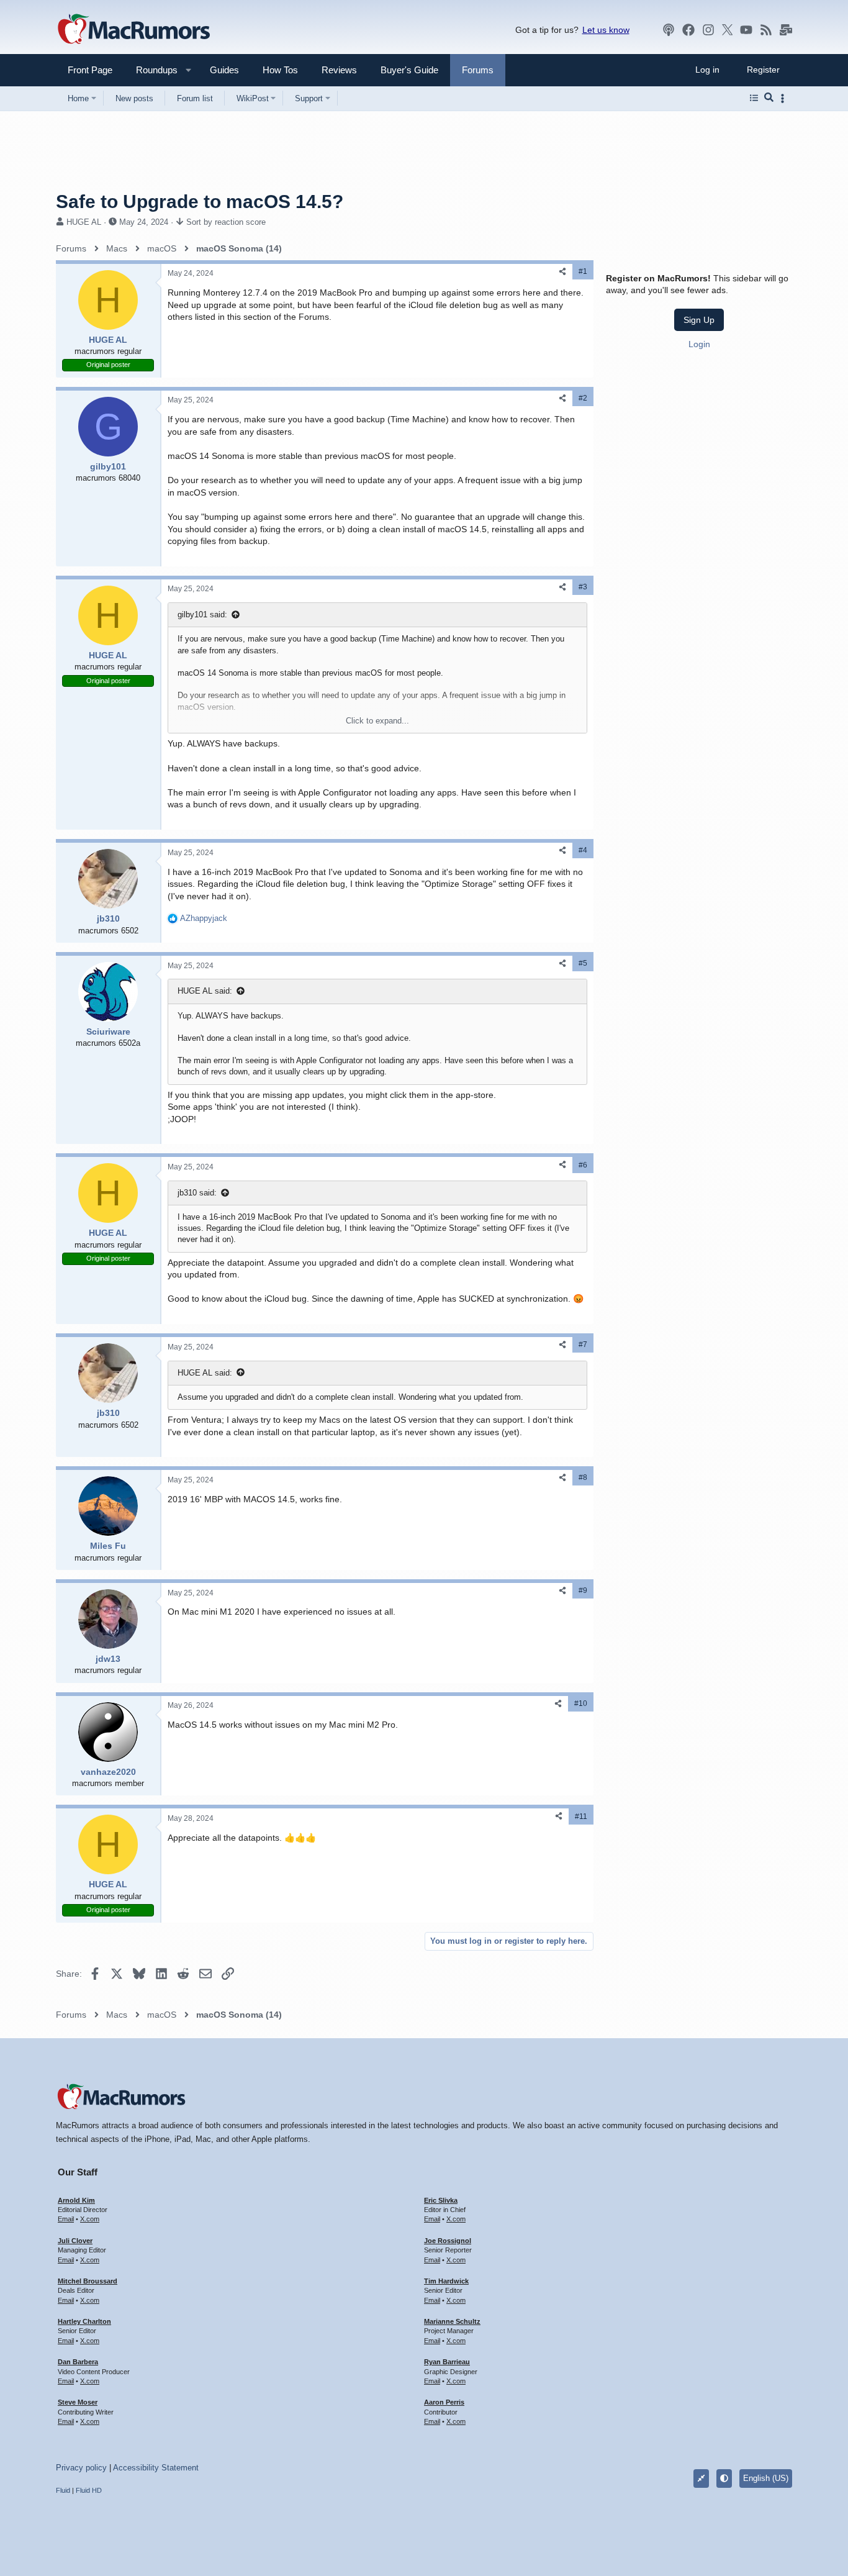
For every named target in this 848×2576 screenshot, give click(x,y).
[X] (728, 30)
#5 (583, 963)
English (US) (766, 2478)
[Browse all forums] (754, 98)
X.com (90, 2219)
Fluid (63, 2490)
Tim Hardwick (446, 2281)
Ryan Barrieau (447, 2362)
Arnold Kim (76, 2200)
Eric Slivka (441, 2200)
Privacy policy (81, 2468)
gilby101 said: (202, 615)
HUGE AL (84, 222)
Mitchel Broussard (88, 2281)
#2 (583, 398)
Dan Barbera (78, 2362)
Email (66, 2219)
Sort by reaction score (226, 222)
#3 (583, 587)
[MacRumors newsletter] (786, 30)
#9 (583, 1590)
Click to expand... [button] (377, 721)
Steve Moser (78, 2402)
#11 (581, 1816)
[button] (151, 70)
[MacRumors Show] (669, 30)
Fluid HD (89, 2490)
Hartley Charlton (84, 2321)
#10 (581, 1703)
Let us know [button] (606, 30)
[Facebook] (688, 30)
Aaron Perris (444, 2402)
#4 (583, 850)
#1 (583, 271)
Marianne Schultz (452, 2321)
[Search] (769, 98)
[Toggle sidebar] (785, 98)
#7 (583, 1345)
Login (699, 344)
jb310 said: (197, 1193)
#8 (583, 1477)
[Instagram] (708, 30)
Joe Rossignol (448, 2241)
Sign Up (699, 320)
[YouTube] (746, 30)
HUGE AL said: (205, 991)
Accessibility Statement (156, 2468)
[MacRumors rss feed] (766, 30)
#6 (583, 1165)
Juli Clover (75, 2241)
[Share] (562, 272)
